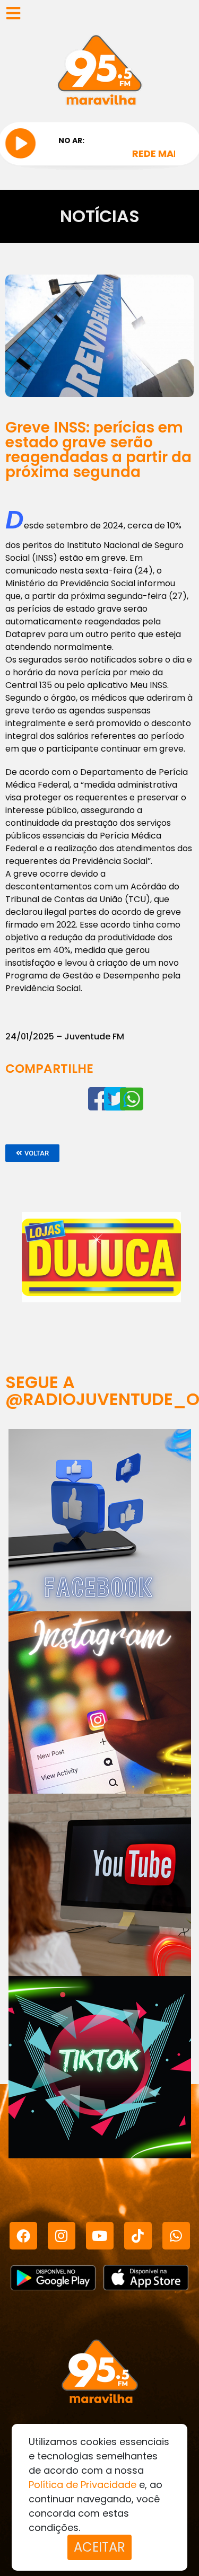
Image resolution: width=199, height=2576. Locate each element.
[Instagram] (62, 2236)
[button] (32, 1153)
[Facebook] (23, 2236)
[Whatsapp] (176, 2236)
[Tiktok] (138, 2236)
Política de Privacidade (83, 2485)
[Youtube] (100, 2236)
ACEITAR (99, 2547)
